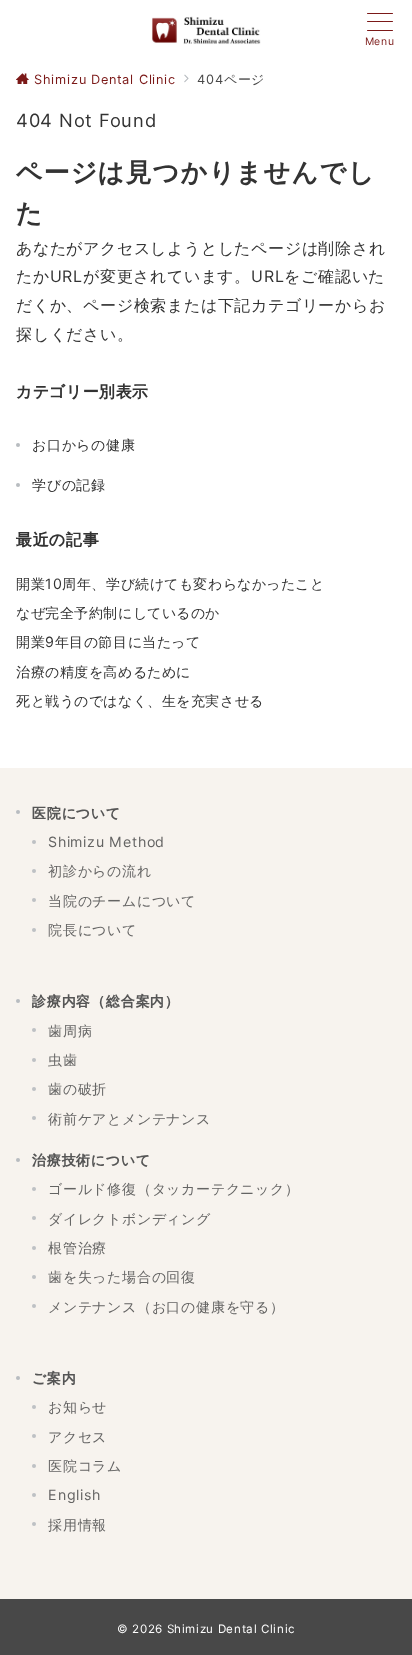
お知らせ (77, 1406)
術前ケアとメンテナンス (129, 1118)
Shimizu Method (106, 841)
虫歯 (63, 1059)
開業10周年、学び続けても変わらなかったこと (170, 583)
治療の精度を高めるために (103, 671)
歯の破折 (77, 1088)
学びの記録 (69, 484)
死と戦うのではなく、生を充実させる (140, 700)
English (74, 1494)
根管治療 (77, 1247)
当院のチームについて (122, 900)
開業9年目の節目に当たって (108, 641)
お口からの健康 (84, 444)
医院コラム (85, 1465)
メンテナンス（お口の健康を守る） (166, 1306)
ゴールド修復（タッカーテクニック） (174, 1188)
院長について (92, 929)
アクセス (77, 1436)
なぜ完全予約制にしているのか (118, 612)
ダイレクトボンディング (129, 1218)
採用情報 (77, 1524)
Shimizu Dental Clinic (231, 1629)
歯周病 (70, 1030)
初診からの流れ (100, 870)
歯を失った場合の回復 (122, 1276)
